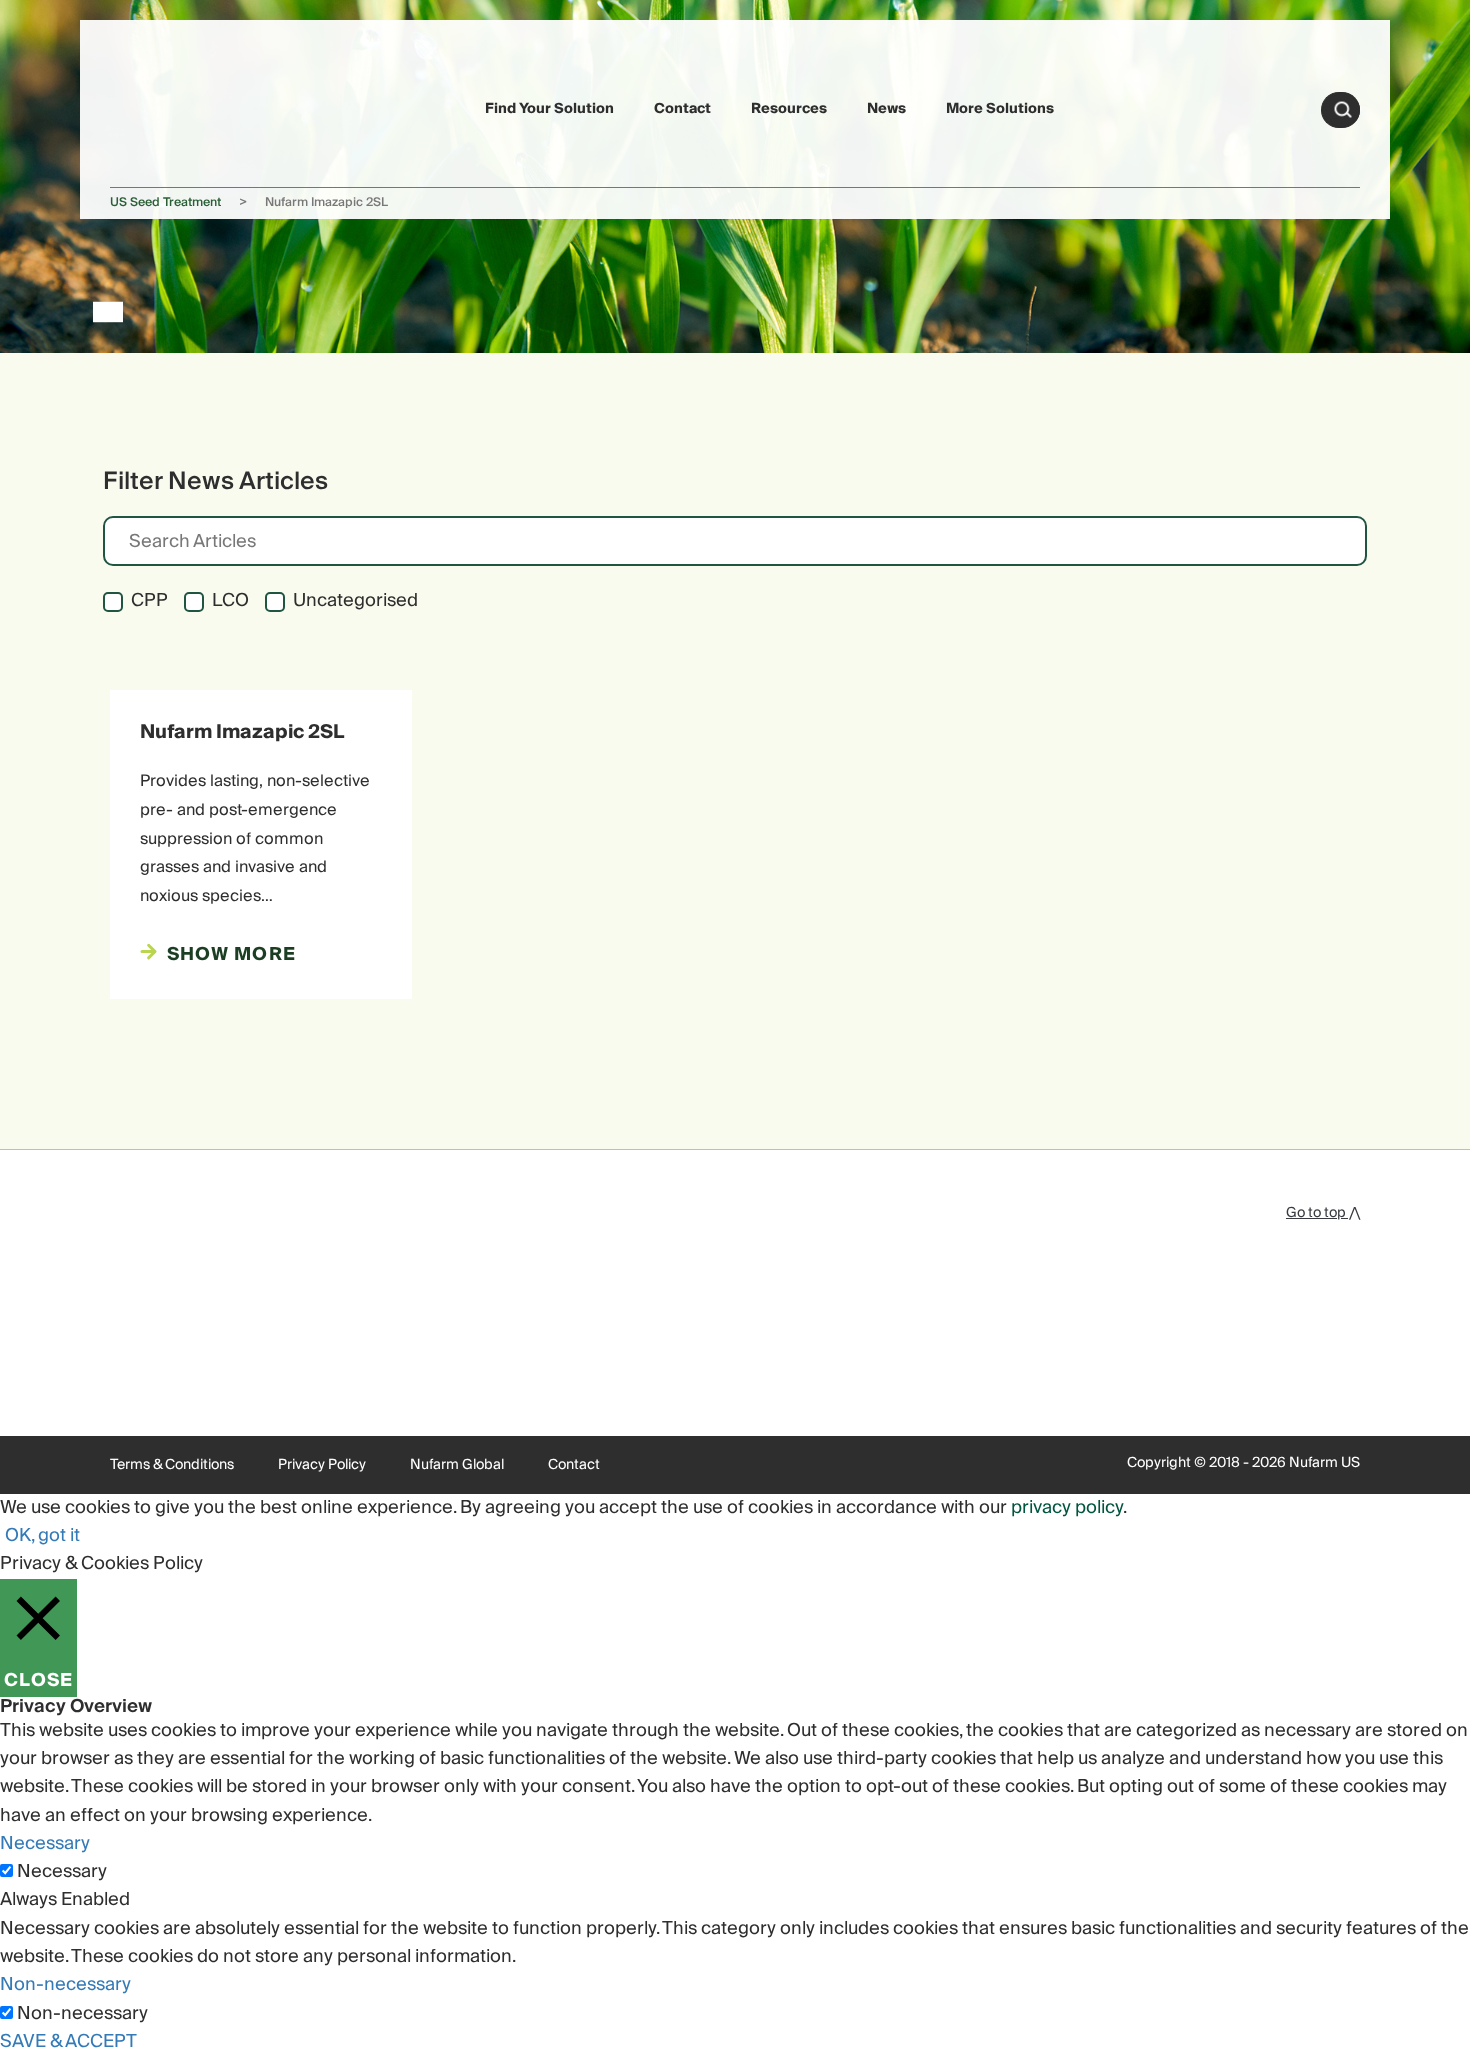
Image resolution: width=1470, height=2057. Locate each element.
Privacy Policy (322, 1465)
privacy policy (1067, 1507)
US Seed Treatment (165, 202)
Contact (682, 109)
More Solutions (1000, 109)
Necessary (62, 1872)
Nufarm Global (457, 1465)
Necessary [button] (45, 1843)
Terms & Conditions (172, 1465)
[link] (157, 106)
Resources (789, 109)
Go (1343, 110)
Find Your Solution (549, 109)
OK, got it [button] (42, 1535)
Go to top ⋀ (1323, 1213)
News (886, 109)
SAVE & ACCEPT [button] (68, 2041)
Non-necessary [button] (65, 1984)
